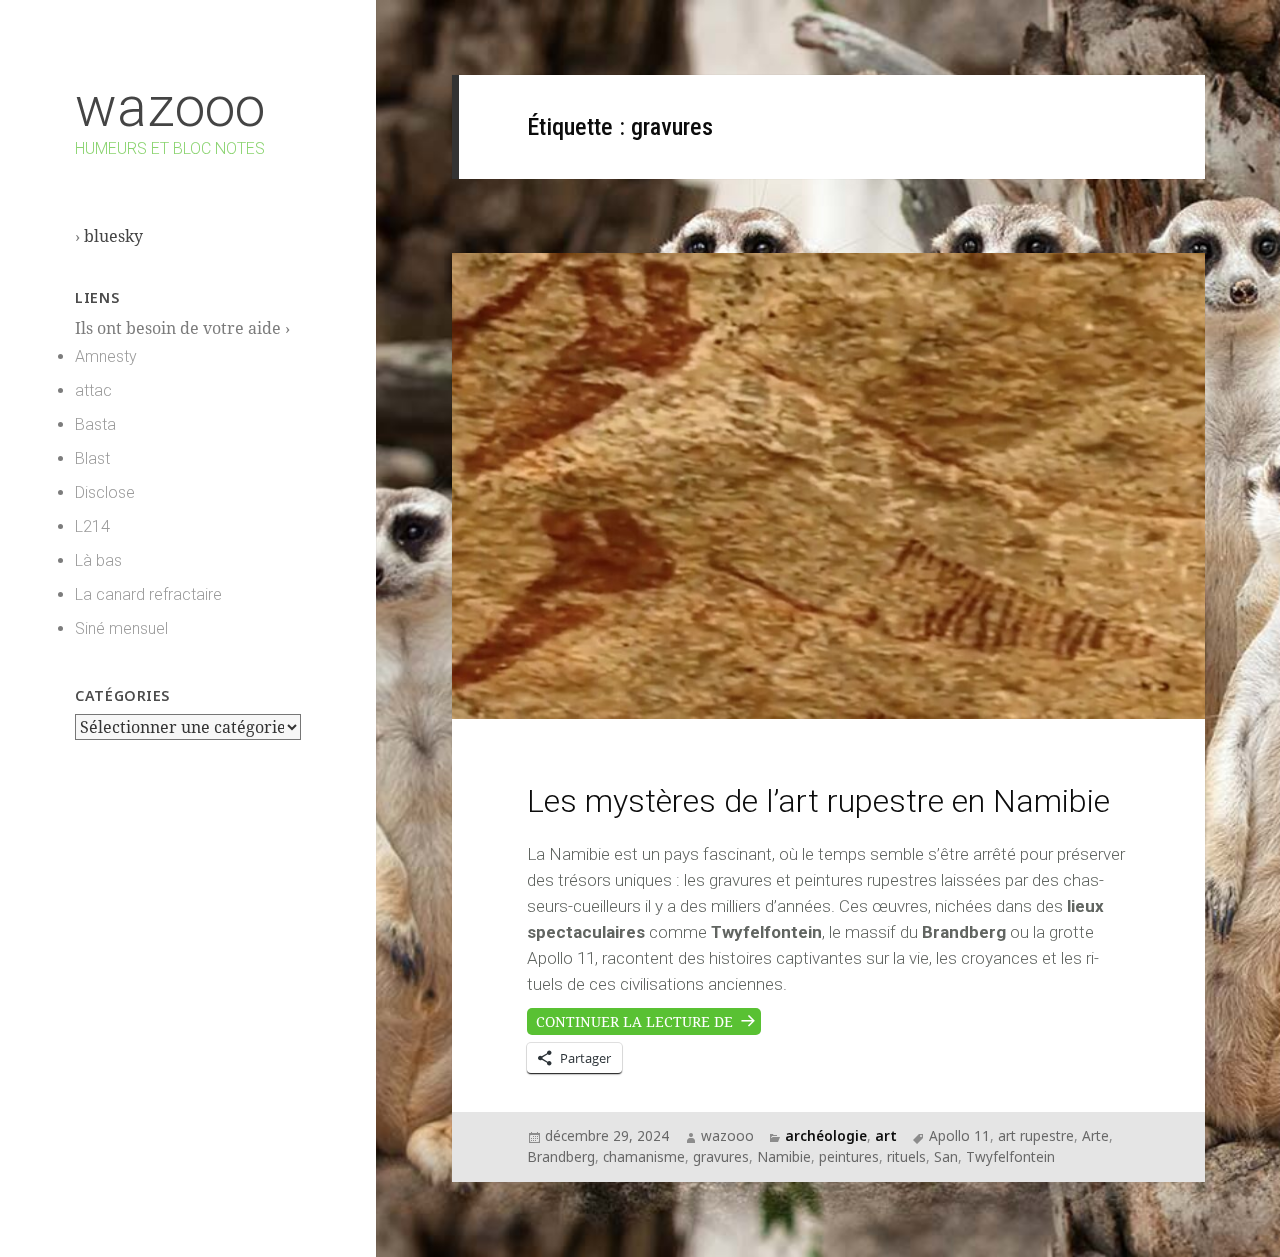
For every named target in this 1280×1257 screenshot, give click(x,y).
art (886, 1135)
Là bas (98, 560)
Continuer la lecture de (648, 1019)
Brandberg (561, 1156)
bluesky (113, 236)
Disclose (105, 492)
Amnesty (106, 356)
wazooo (170, 107)
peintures (849, 1156)
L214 (92, 526)
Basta (95, 424)
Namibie (784, 1156)
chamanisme (644, 1156)
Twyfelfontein (1010, 1156)
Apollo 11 (959, 1135)
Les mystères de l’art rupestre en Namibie (818, 801)
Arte (1095, 1135)
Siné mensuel (121, 628)
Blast (92, 458)
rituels (906, 1156)
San (946, 1156)
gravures (721, 1156)
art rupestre (1036, 1135)
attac (93, 390)
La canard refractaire (148, 594)
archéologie (826, 1135)
